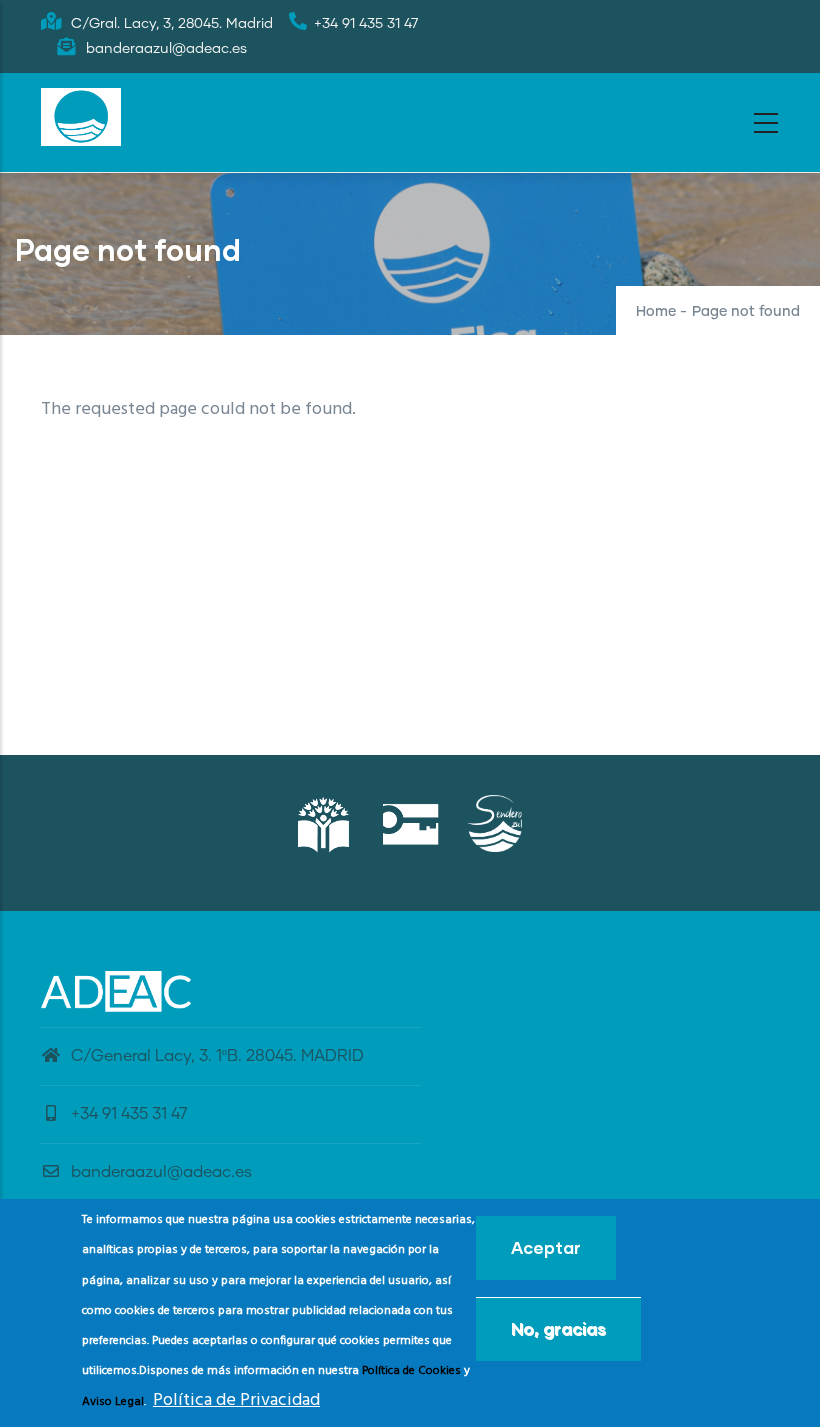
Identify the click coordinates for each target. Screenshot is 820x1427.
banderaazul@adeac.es (161, 1172)
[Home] (81, 117)
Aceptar (546, 1247)
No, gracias (558, 1328)
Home (656, 312)
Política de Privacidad (236, 1400)
